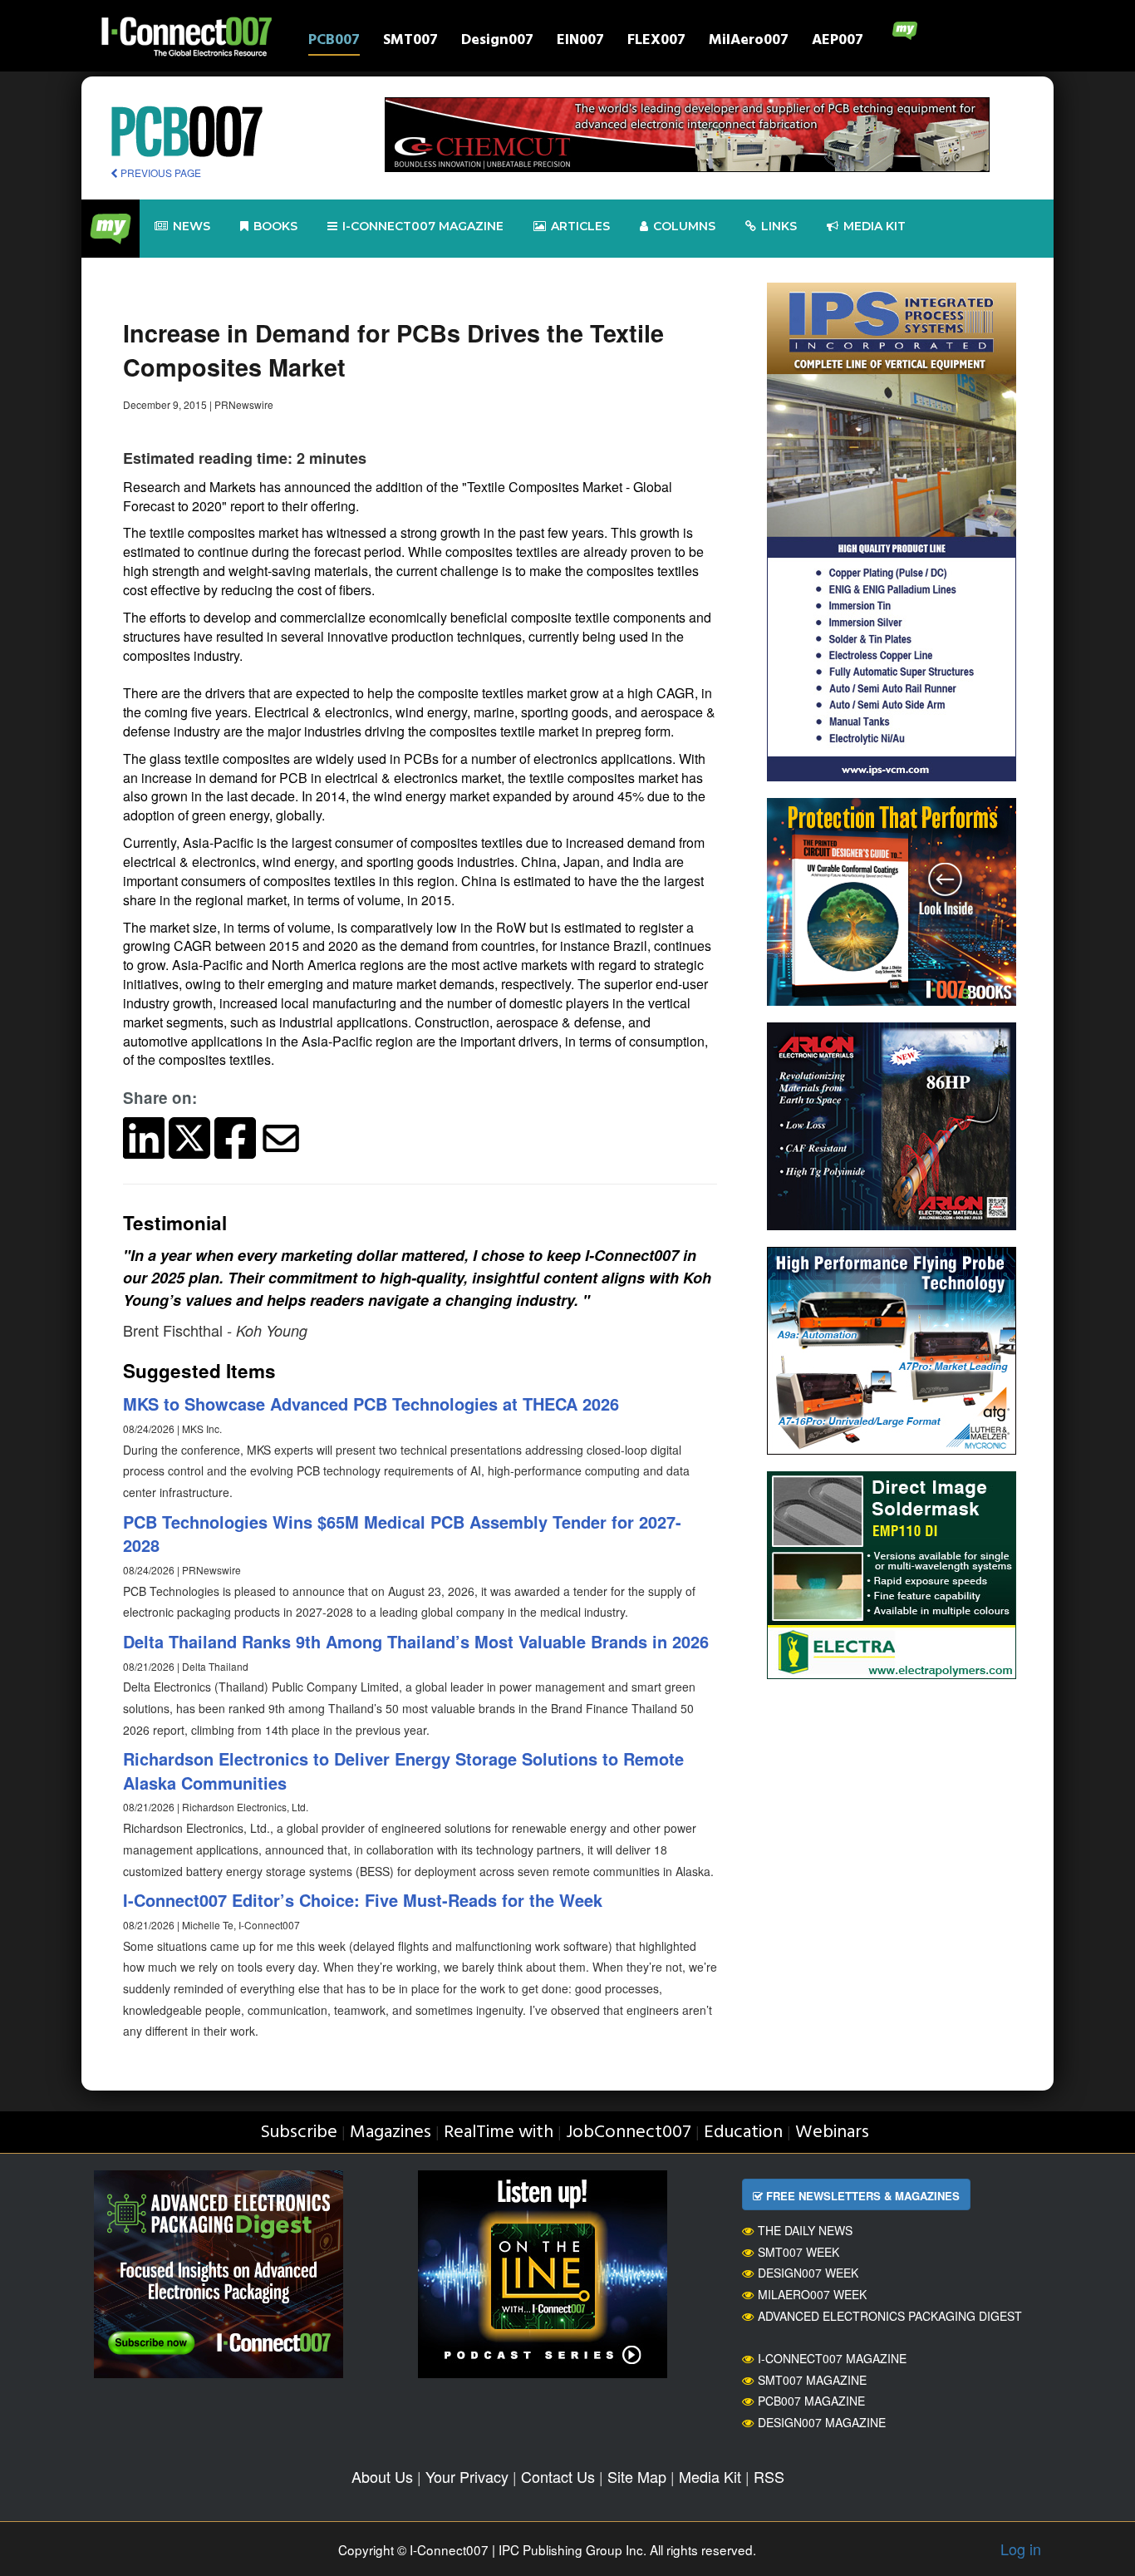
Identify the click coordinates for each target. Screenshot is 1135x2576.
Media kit (875, 226)
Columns (684, 226)
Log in (1021, 2549)
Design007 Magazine (822, 2422)
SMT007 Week (798, 2252)
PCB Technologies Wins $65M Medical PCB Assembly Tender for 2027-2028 (402, 1534)
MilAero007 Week (812, 2294)
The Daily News (805, 2230)
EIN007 (580, 42)
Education (743, 2133)
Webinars (832, 2133)
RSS (769, 2476)
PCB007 (334, 42)
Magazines (391, 2133)
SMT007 (410, 42)
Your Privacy (467, 2476)
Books (275, 226)
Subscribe (299, 2133)
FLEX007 (656, 42)
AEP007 (838, 42)
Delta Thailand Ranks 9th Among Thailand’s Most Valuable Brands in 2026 (416, 1641)
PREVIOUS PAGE (160, 172)
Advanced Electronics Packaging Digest (890, 2316)
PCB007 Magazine (811, 2401)
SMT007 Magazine (812, 2380)
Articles (580, 226)
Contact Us (558, 2476)
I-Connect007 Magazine (423, 226)
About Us (382, 2476)
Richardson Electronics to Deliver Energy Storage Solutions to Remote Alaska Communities (403, 1771)
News (192, 226)
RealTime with (499, 2133)
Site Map (637, 2476)
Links (779, 226)
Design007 (497, 42)
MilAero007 (749, 42)
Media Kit (710, 2476)
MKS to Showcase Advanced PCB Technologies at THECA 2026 (371, 1404)
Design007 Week (808, 2273)
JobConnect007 (629, 2133)
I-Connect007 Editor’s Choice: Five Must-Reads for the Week (363, 1900)
